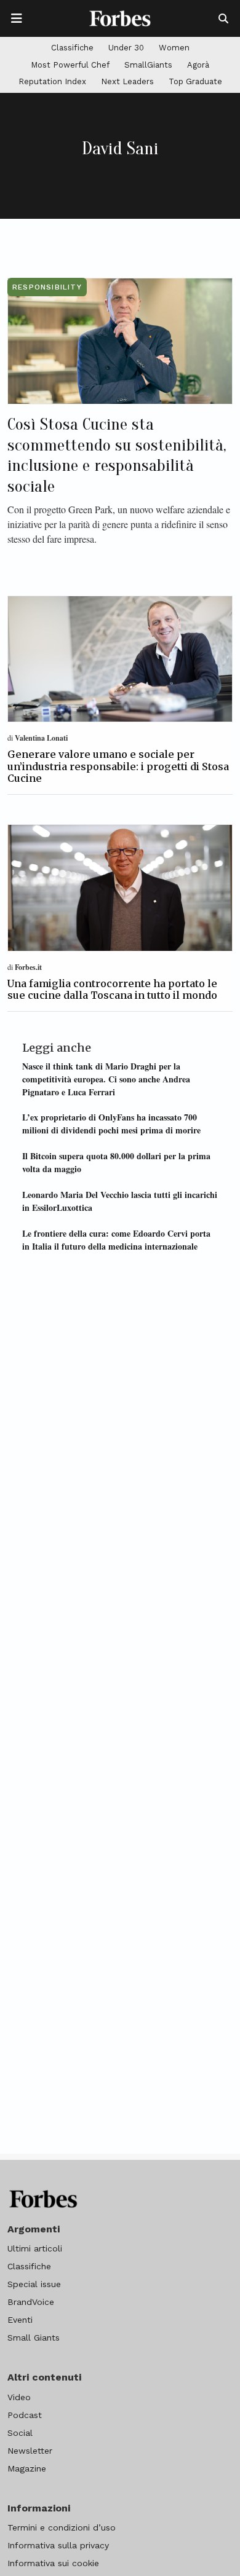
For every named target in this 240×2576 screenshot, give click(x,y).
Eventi (20, 2320)
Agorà (198, 65)
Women (174, 48)
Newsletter (30, 2451)
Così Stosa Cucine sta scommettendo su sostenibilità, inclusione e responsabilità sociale (117, 455)
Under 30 (126, 48)
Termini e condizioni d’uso (62, 2527)
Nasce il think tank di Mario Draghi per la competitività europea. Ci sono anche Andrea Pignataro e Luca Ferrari (106, 1079)
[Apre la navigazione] (17, 18)
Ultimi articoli (35, 2248)
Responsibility (47, 287)
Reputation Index (52, 81)
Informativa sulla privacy (58, 2545)
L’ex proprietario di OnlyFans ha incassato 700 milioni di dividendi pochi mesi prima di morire (111, 1124)
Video (19, 2397)
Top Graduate (195, 81)
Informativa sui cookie (53, 2563)
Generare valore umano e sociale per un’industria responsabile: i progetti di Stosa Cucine (118, 766)
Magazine (27, 2468)
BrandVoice (31, 2302)
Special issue (34, 2284)
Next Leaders (127, 81)
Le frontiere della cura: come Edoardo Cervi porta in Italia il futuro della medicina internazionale (116, 1240)
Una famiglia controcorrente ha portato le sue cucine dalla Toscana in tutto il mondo (112, 989)
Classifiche (72, 48)
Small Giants (34, 2338)
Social (20, 2433)
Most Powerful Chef (70, 65)
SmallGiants (148, 65)
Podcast (25, 2415)
